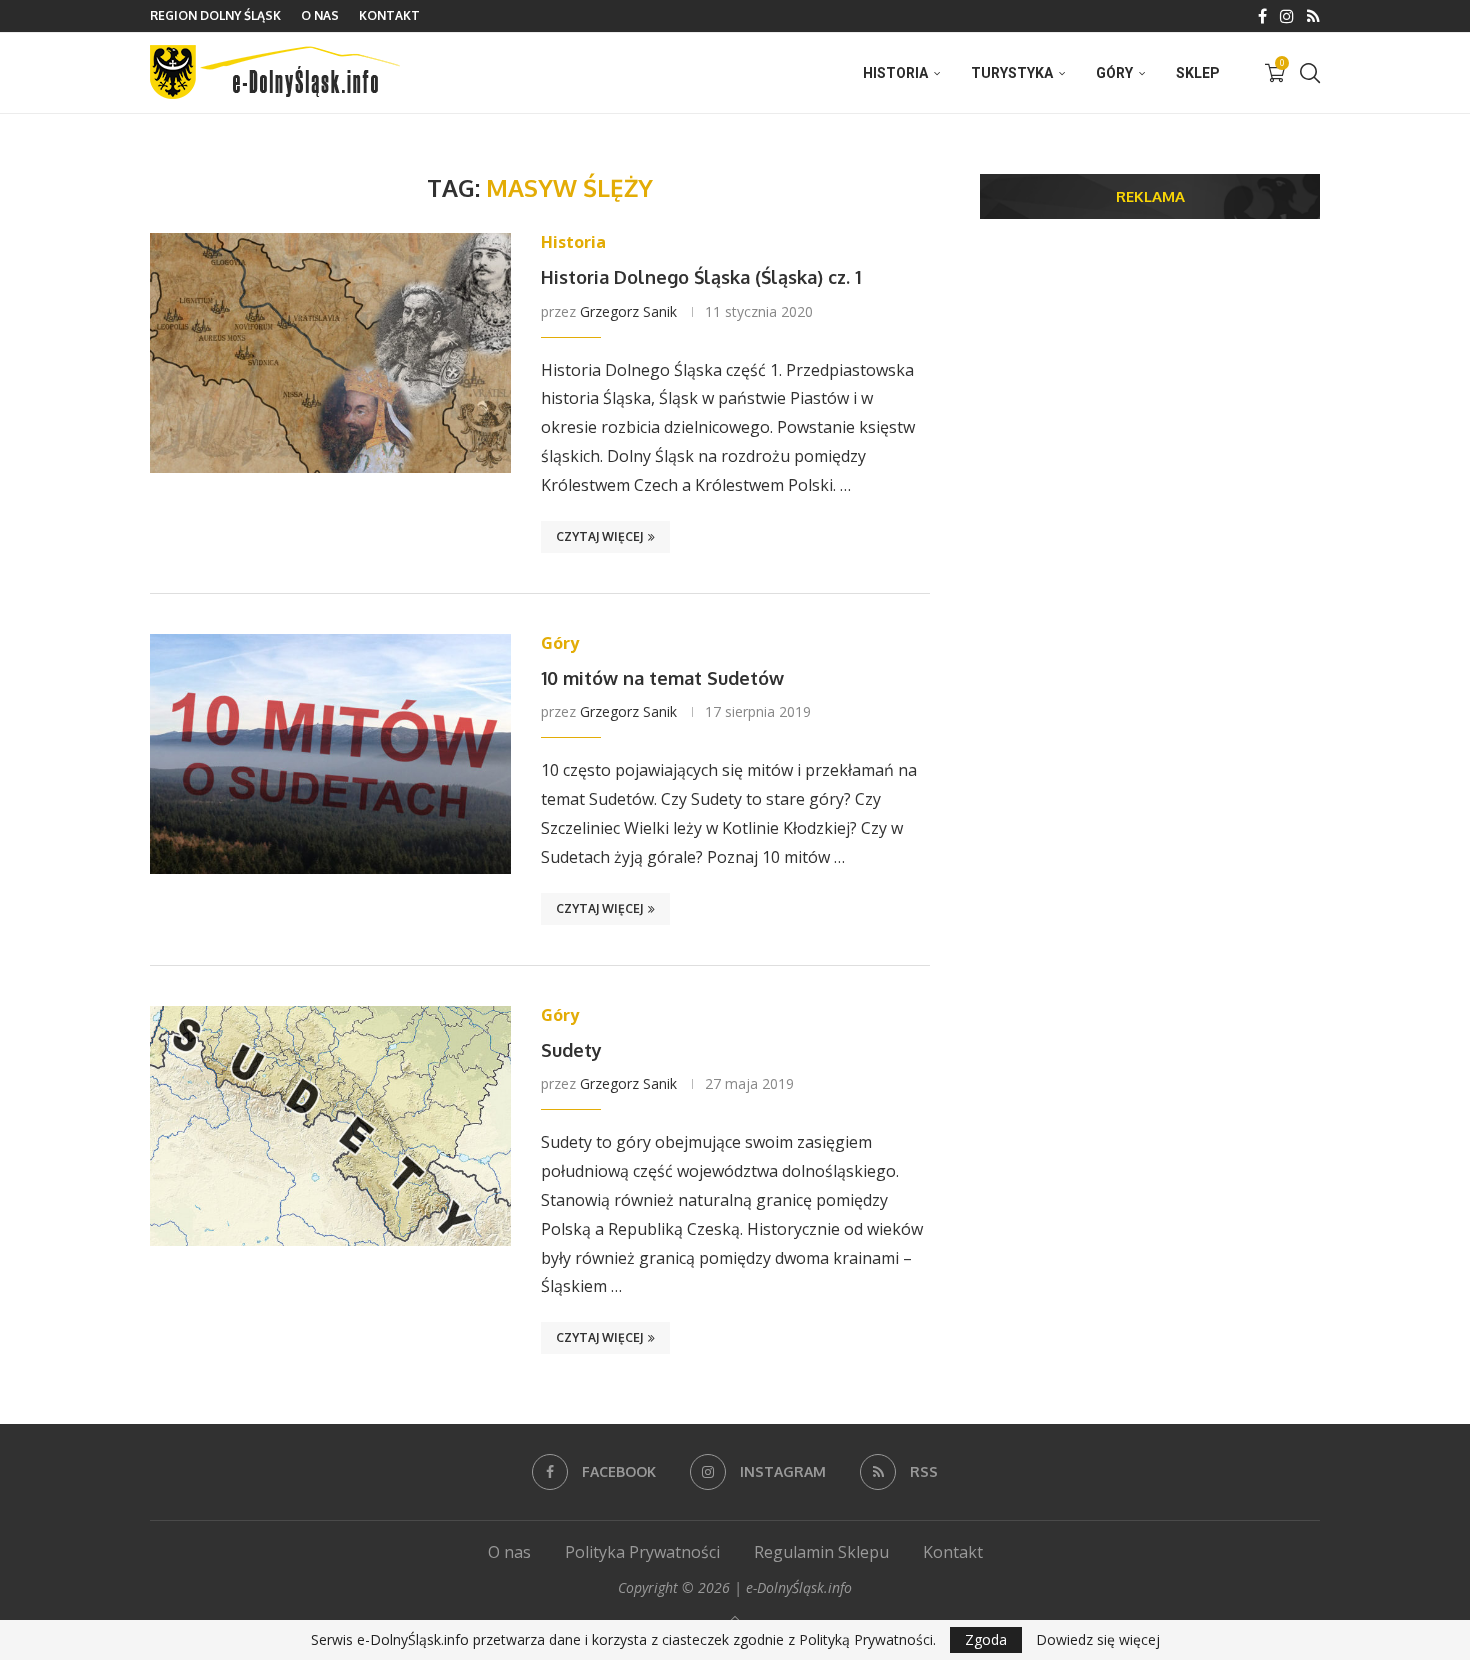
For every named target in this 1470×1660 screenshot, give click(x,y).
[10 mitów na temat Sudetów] (330, 754)
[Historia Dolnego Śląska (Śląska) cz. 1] (330, 353)
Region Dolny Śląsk (215, 15)
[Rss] (1313, 16)
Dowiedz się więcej (1098, 1640)
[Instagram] (1287, 16)
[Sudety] (330, 1126)
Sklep (1198, 73)
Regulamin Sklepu (821, 1552)
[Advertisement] (1150, 389)
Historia (895, 73)
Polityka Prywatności (642, 1552)
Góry (1114, 73)
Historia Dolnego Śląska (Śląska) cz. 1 (701, 277)
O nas (320, 15)
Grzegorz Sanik (628, 311)
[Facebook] (1262, 16)
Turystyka (1012, 73)
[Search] (1310, 73)
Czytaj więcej (599, 536)
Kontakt (389, 15)
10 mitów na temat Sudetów (662, 678)
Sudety (571, 1050)
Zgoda (986, 1639)
